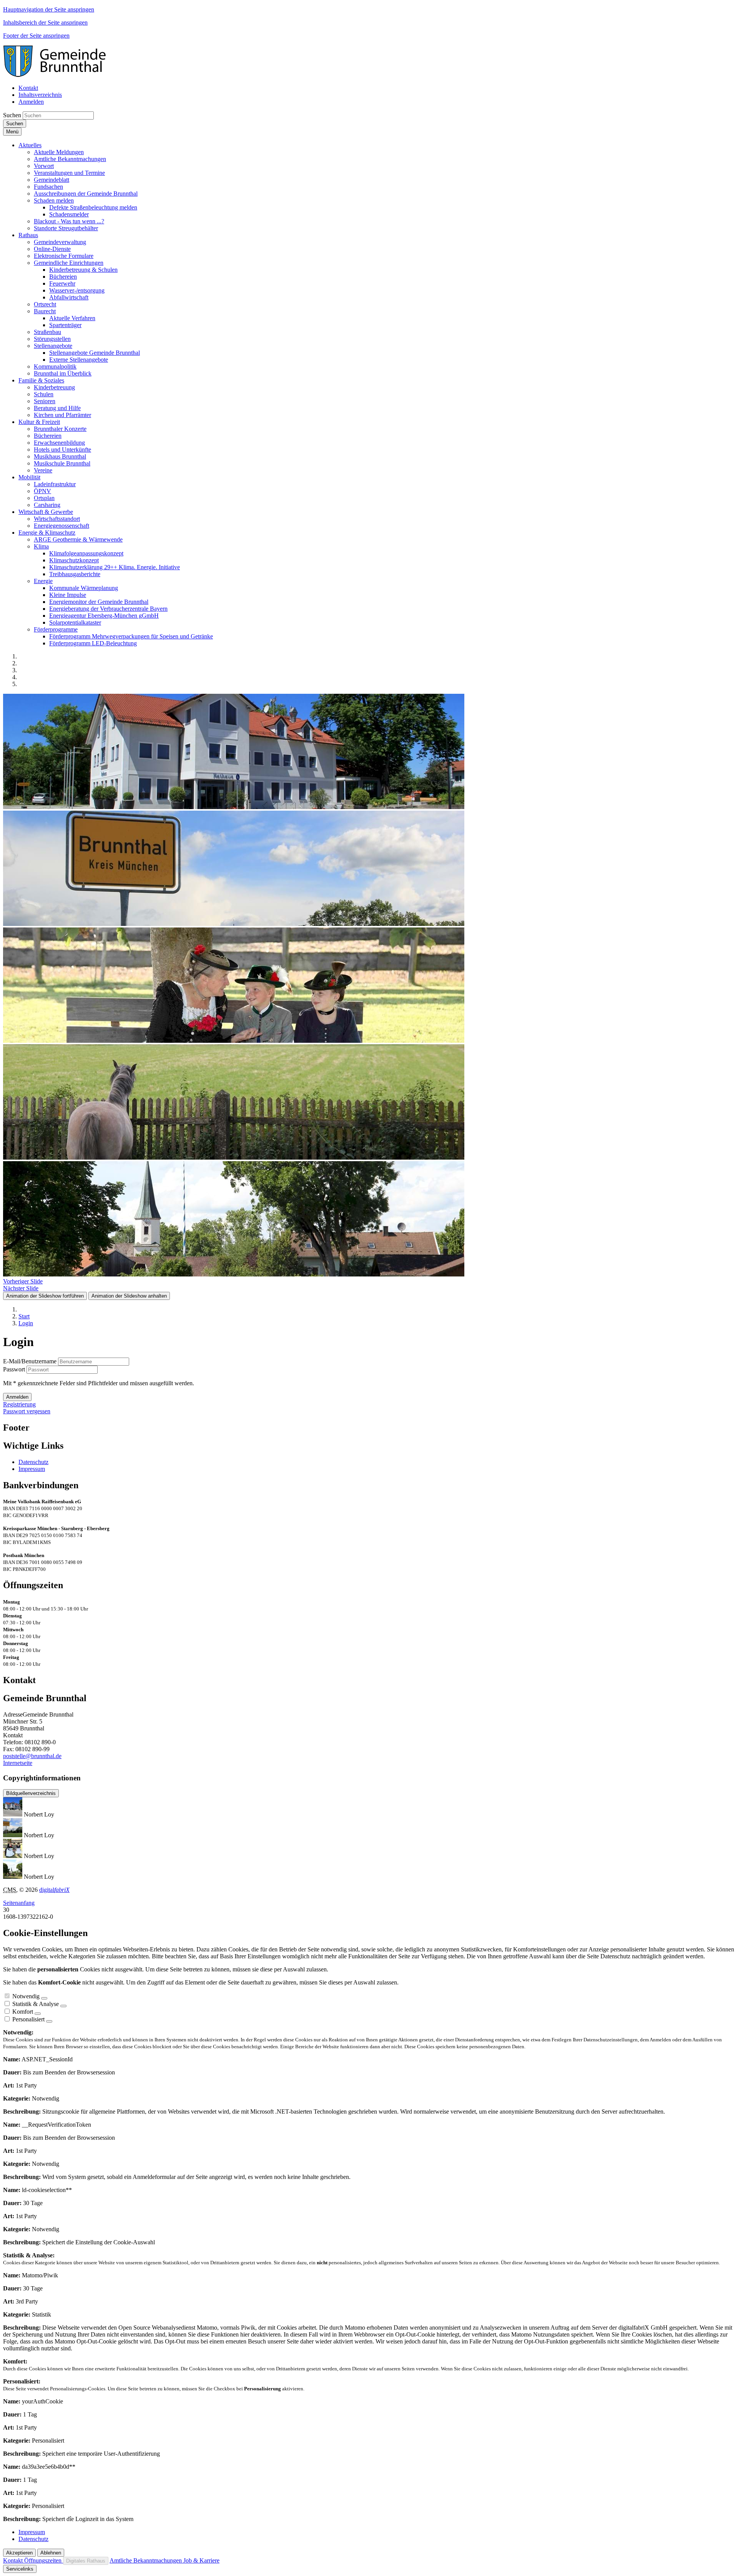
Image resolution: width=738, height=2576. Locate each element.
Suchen (12, 115)
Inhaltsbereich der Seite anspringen (45, 22)
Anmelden (31, 102)
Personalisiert (28, 2019)
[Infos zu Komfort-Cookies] (38, 2014)
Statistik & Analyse (36, 2004)
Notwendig (26, 1996)
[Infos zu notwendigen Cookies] (44, 1998)
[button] (30, 145)
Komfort (23, 2012)
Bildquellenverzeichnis (31, 1793)
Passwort (14, 1369)
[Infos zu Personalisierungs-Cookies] (49, 2021)
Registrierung (19, 1404)
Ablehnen (51, 2553)
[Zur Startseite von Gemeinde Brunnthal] (58, 75)
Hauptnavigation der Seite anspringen (49, 9)
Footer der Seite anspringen (36, 36)
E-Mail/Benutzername (30, 1361)
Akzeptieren (19, 2553)
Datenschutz (33, 1462)
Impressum (32, 1469)
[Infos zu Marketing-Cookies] (63, 2006)
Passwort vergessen (27, 1411)
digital (54, 1890)
